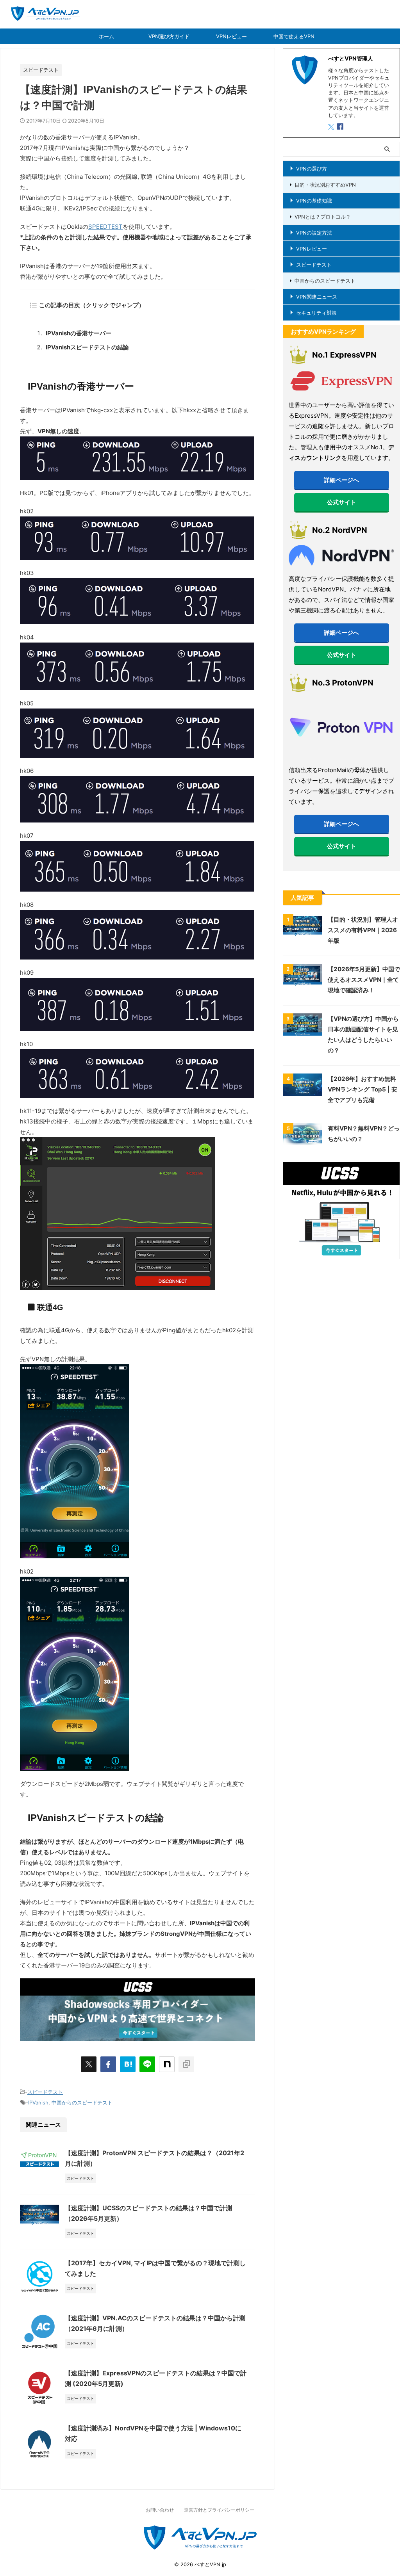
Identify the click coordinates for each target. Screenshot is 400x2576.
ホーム (106, 36)
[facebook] (108, 2064)
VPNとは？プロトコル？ (323, 217)
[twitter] (89, 2064)
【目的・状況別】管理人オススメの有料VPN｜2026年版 (363, 930)
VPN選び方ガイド (169, 36)
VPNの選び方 (312, 169)
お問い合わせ (160, 2510)
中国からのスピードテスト (82, 2102)
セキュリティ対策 (316, 313)
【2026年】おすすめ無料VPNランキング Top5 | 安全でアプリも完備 (362, 1089)
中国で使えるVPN (294, 36)
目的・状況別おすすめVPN (325, 185)
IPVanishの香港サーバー (79, 333)
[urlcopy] (186, 2064)
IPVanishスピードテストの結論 (87, 347)
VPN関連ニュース (317, 297)
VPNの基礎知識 (314, 201)
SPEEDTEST (105, 227)
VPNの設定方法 (314, 233)
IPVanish (38, 2102)
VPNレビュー (231, 36)
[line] (147, 2064)
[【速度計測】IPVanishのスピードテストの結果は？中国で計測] (128, 2064)
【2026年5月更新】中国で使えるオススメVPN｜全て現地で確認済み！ (364, 980)
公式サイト (342, 502)
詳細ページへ (341, 480)
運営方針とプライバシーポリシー (219, 2510)
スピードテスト (45, 2092)
